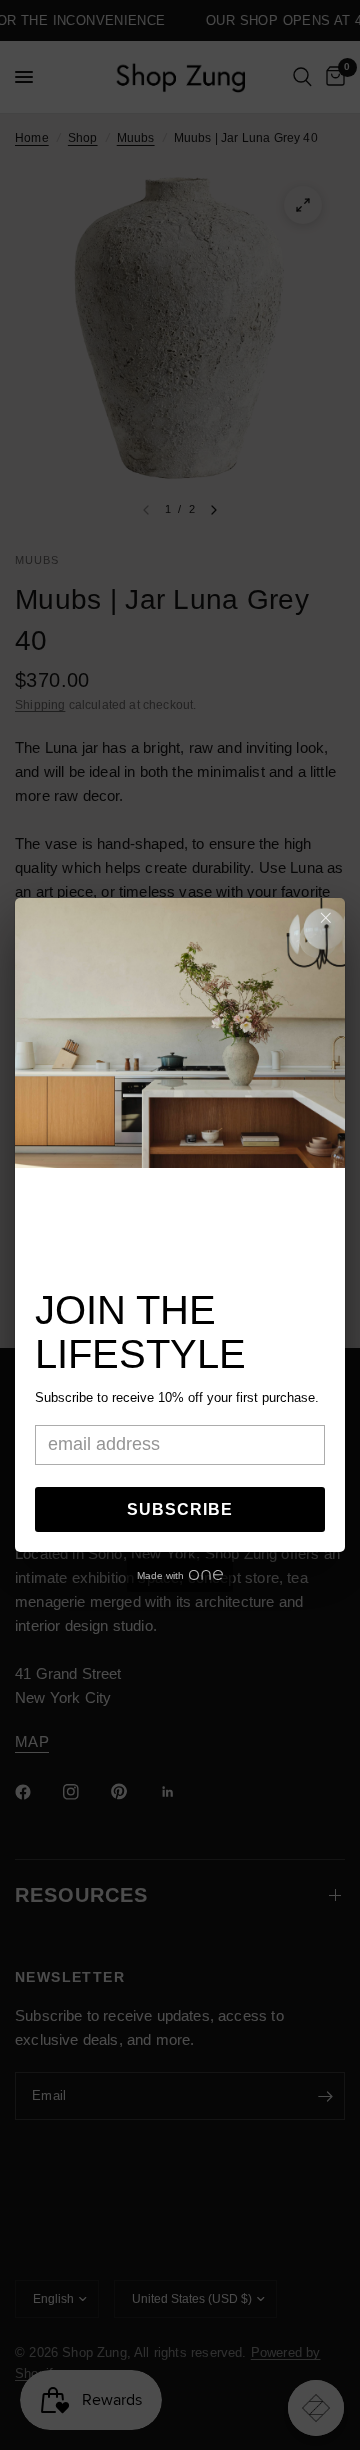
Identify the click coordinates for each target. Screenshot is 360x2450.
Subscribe (180, 1509)
